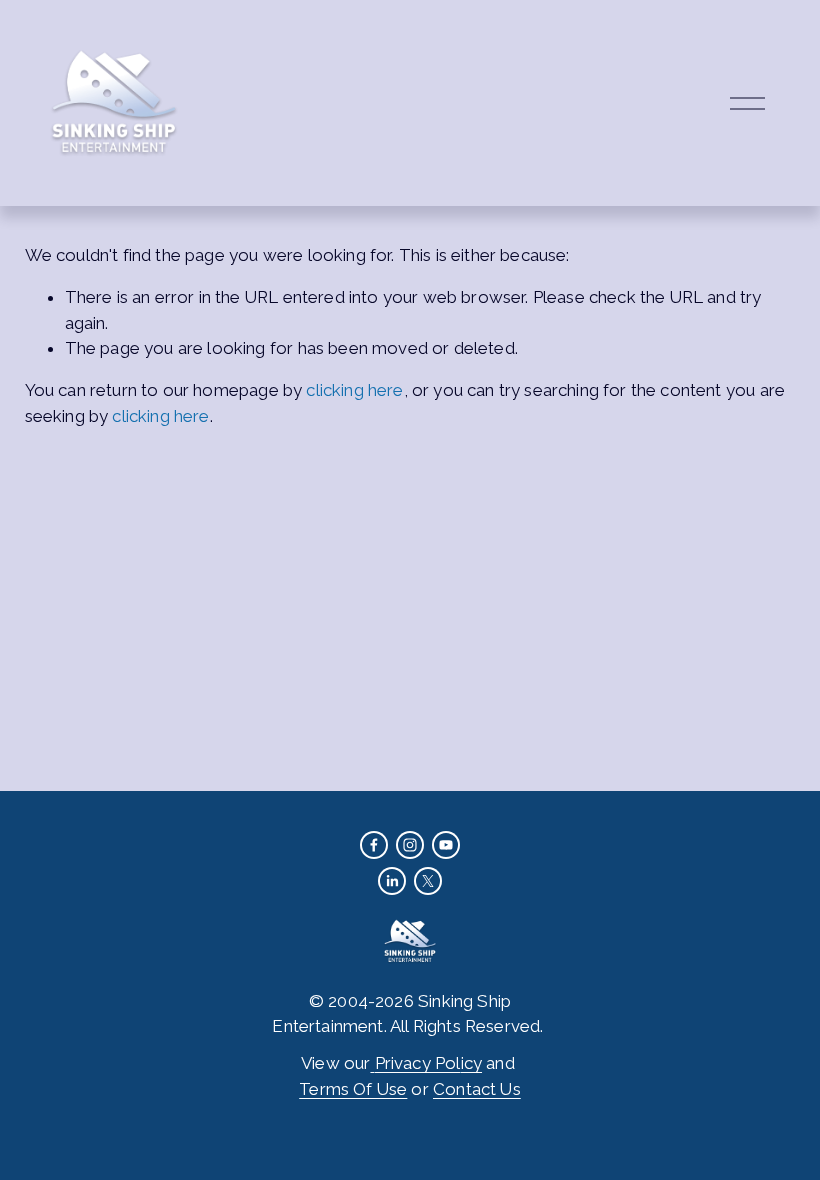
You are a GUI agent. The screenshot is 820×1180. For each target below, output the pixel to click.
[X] (428, 881)
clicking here (354, 390)
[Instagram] (410, 845)
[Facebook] (374, 845)
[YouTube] (446, 845)
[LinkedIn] (392, 881)
